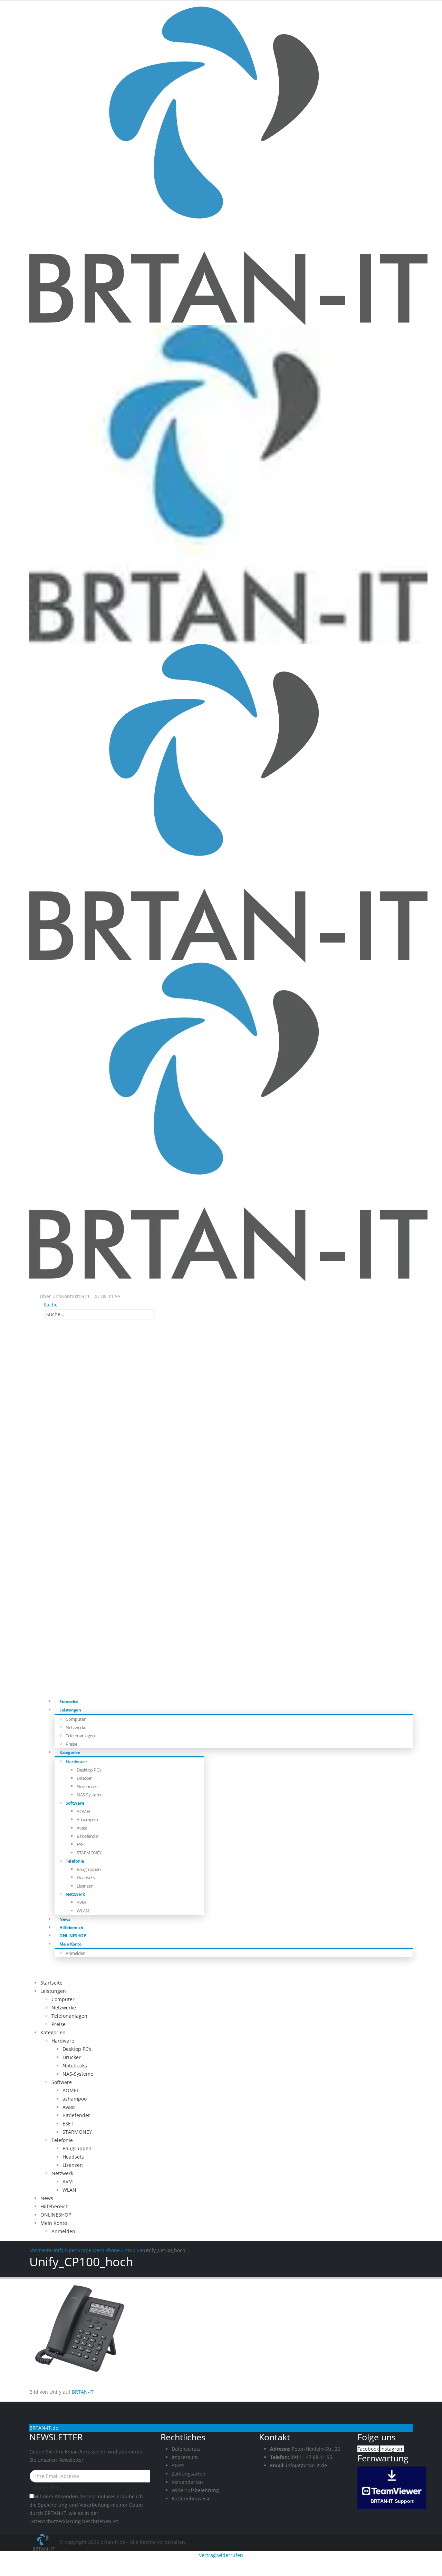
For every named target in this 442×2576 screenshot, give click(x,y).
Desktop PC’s (89, 1770)
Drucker (84, 1778)
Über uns (50, 1296)
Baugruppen (89, 1869)
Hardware (76, 1762)
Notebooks (88, 1786)
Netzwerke (76, 1727)
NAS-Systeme (90, 1795)
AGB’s (178, 2465)
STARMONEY (89, 1853)
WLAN (83, 1911)
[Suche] (158, 1315)
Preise (59, 2024)
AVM (81, 1902)
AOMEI (83, 1811)
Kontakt (70, 1296)
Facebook (368, 2449)
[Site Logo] (44, 2542)
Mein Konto (70, 1944)
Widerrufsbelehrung (195, 2490)
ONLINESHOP (56, 2215)
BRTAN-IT (83, 2392)
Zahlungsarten (189, 2474)
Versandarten (187, 2482)
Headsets (86, 1878)
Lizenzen (85, 1886)
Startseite (51, 1983)
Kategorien (70, 1752)
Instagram (392, 2449)
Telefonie (75, 1861)
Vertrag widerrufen (221, 2555)
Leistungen (70, 1710)
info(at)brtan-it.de (306, 2465)
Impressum (185, 2457)
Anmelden (75, 1953)
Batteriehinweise (191, 2498)
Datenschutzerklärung (55, 2521)
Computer (75, 1719)
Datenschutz (186, 2449)
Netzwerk (75, 1894)
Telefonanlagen (80, 1736)
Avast (82, 1828)
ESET (81, 1844)
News (47, 2198)
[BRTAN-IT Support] (392, 2487)
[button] (49, 1305)
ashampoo (87, 1820)
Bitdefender (88, 1836)
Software (75, 1803)
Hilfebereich (55, 2206)
